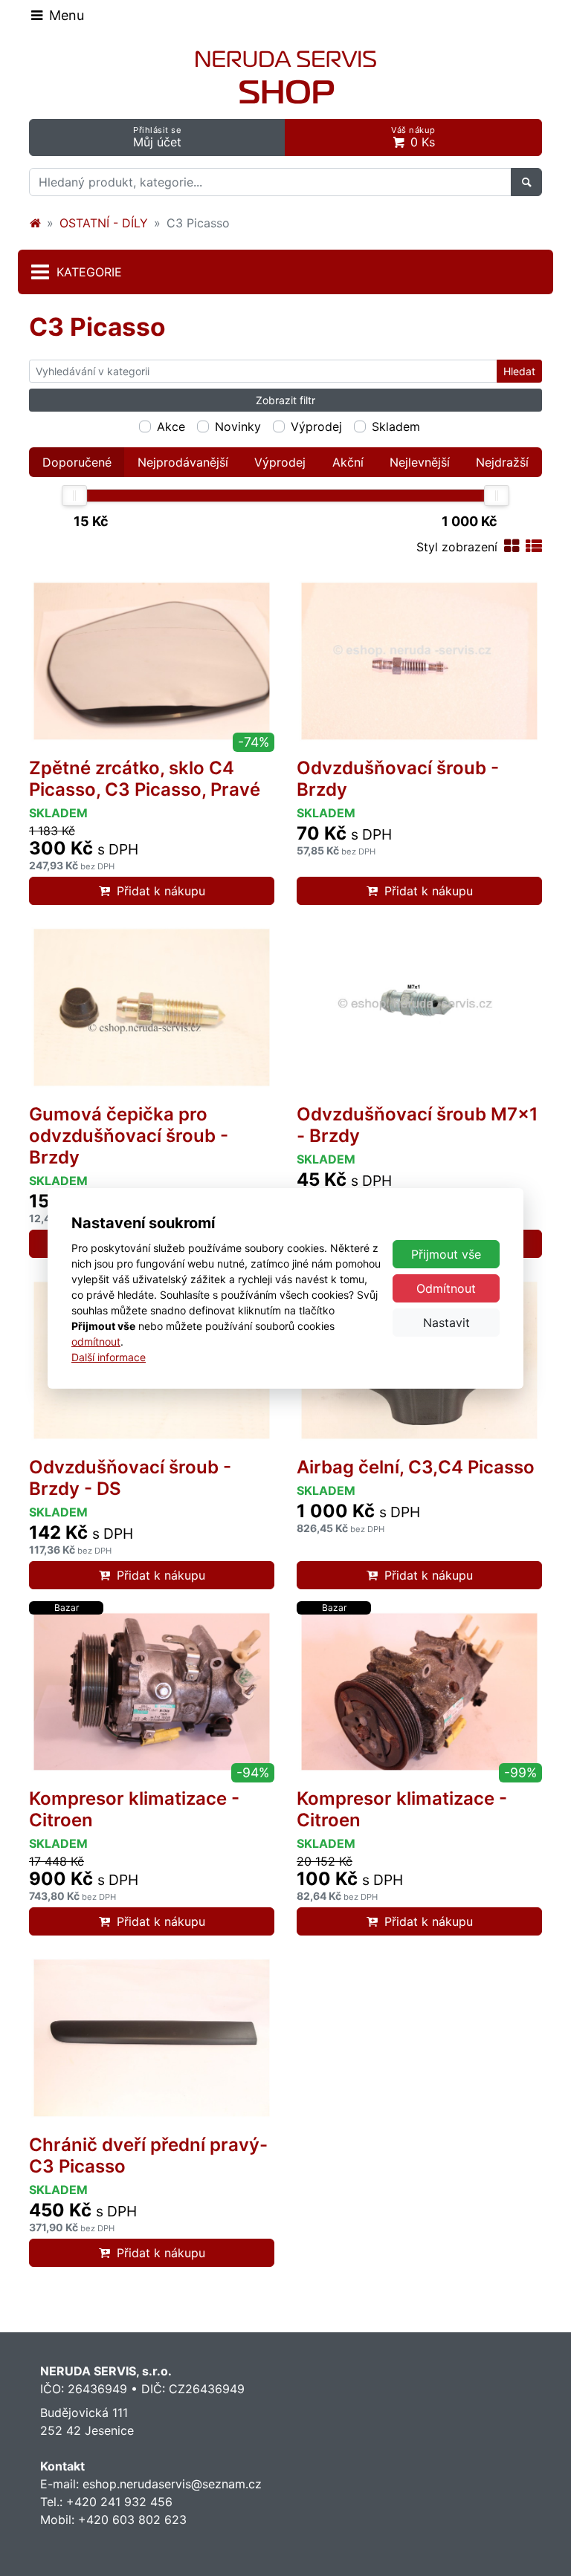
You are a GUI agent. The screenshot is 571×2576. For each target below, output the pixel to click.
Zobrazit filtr (285, 400)
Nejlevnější (420, 462)
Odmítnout (446, 1288)
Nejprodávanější (183, 462)
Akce (171, 426)
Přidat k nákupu (161, 891)
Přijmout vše (446, 1254)
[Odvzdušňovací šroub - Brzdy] (419, 661)
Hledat (519, 371)
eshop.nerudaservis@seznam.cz (172, 2484)
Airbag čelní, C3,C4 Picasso (416, 1467)
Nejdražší (502, 462)
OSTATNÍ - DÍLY (104, 223)
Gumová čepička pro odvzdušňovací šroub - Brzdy (129, 1136)
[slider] (74, 496)
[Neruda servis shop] (35, 223)
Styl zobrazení (457, 547)
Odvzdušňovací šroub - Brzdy (398, 779)
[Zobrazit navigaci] (57, 15)
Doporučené (77, 462)
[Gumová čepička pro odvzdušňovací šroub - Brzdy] (152, 1008)
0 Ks (413, 137)
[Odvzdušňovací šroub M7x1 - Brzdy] (419, 1008)
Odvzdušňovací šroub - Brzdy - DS (130, 1478)
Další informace (109, 1357)
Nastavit (446, 1323)
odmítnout (96, 1341)
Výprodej (316, 426)
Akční (348, 462)
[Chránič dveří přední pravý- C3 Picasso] (152, 2038)
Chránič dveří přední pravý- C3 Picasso (148, 2155)
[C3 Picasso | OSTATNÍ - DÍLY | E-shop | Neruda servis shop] (286, 77)
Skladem (396, 426)
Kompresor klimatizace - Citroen (134, 1809)
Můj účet (157, 137)
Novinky (238, 426)
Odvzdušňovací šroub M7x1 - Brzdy (417, 1125)
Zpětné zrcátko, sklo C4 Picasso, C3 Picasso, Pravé (145, 779)
